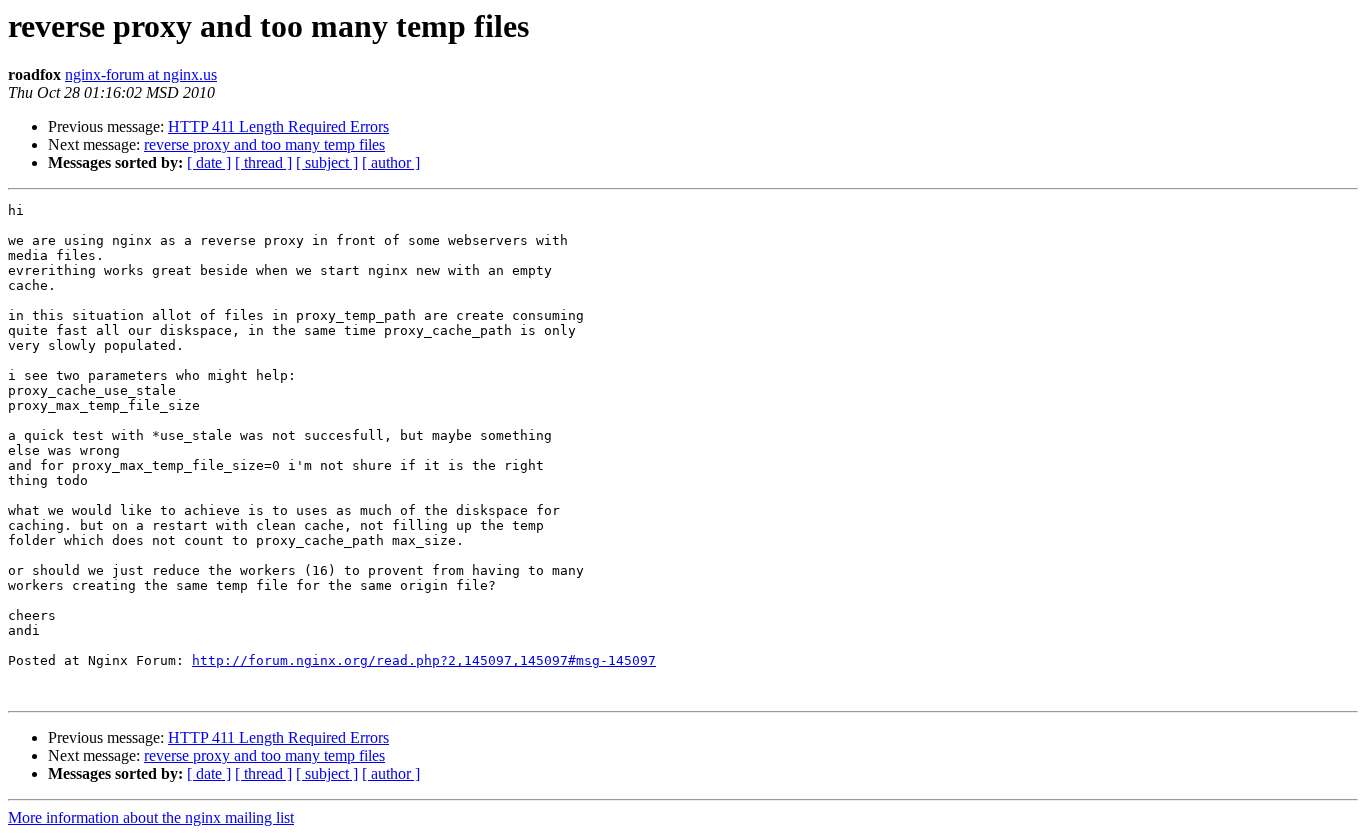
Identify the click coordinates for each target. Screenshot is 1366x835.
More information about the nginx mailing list (151, 817)
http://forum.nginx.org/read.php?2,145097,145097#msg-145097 (424, 660)
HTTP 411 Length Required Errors (278, 126)
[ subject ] (327, 162)
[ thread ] (263, 162)
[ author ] (391, 162)
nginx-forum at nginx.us (141, 74)
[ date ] (209, 162)
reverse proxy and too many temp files (264, 144)
